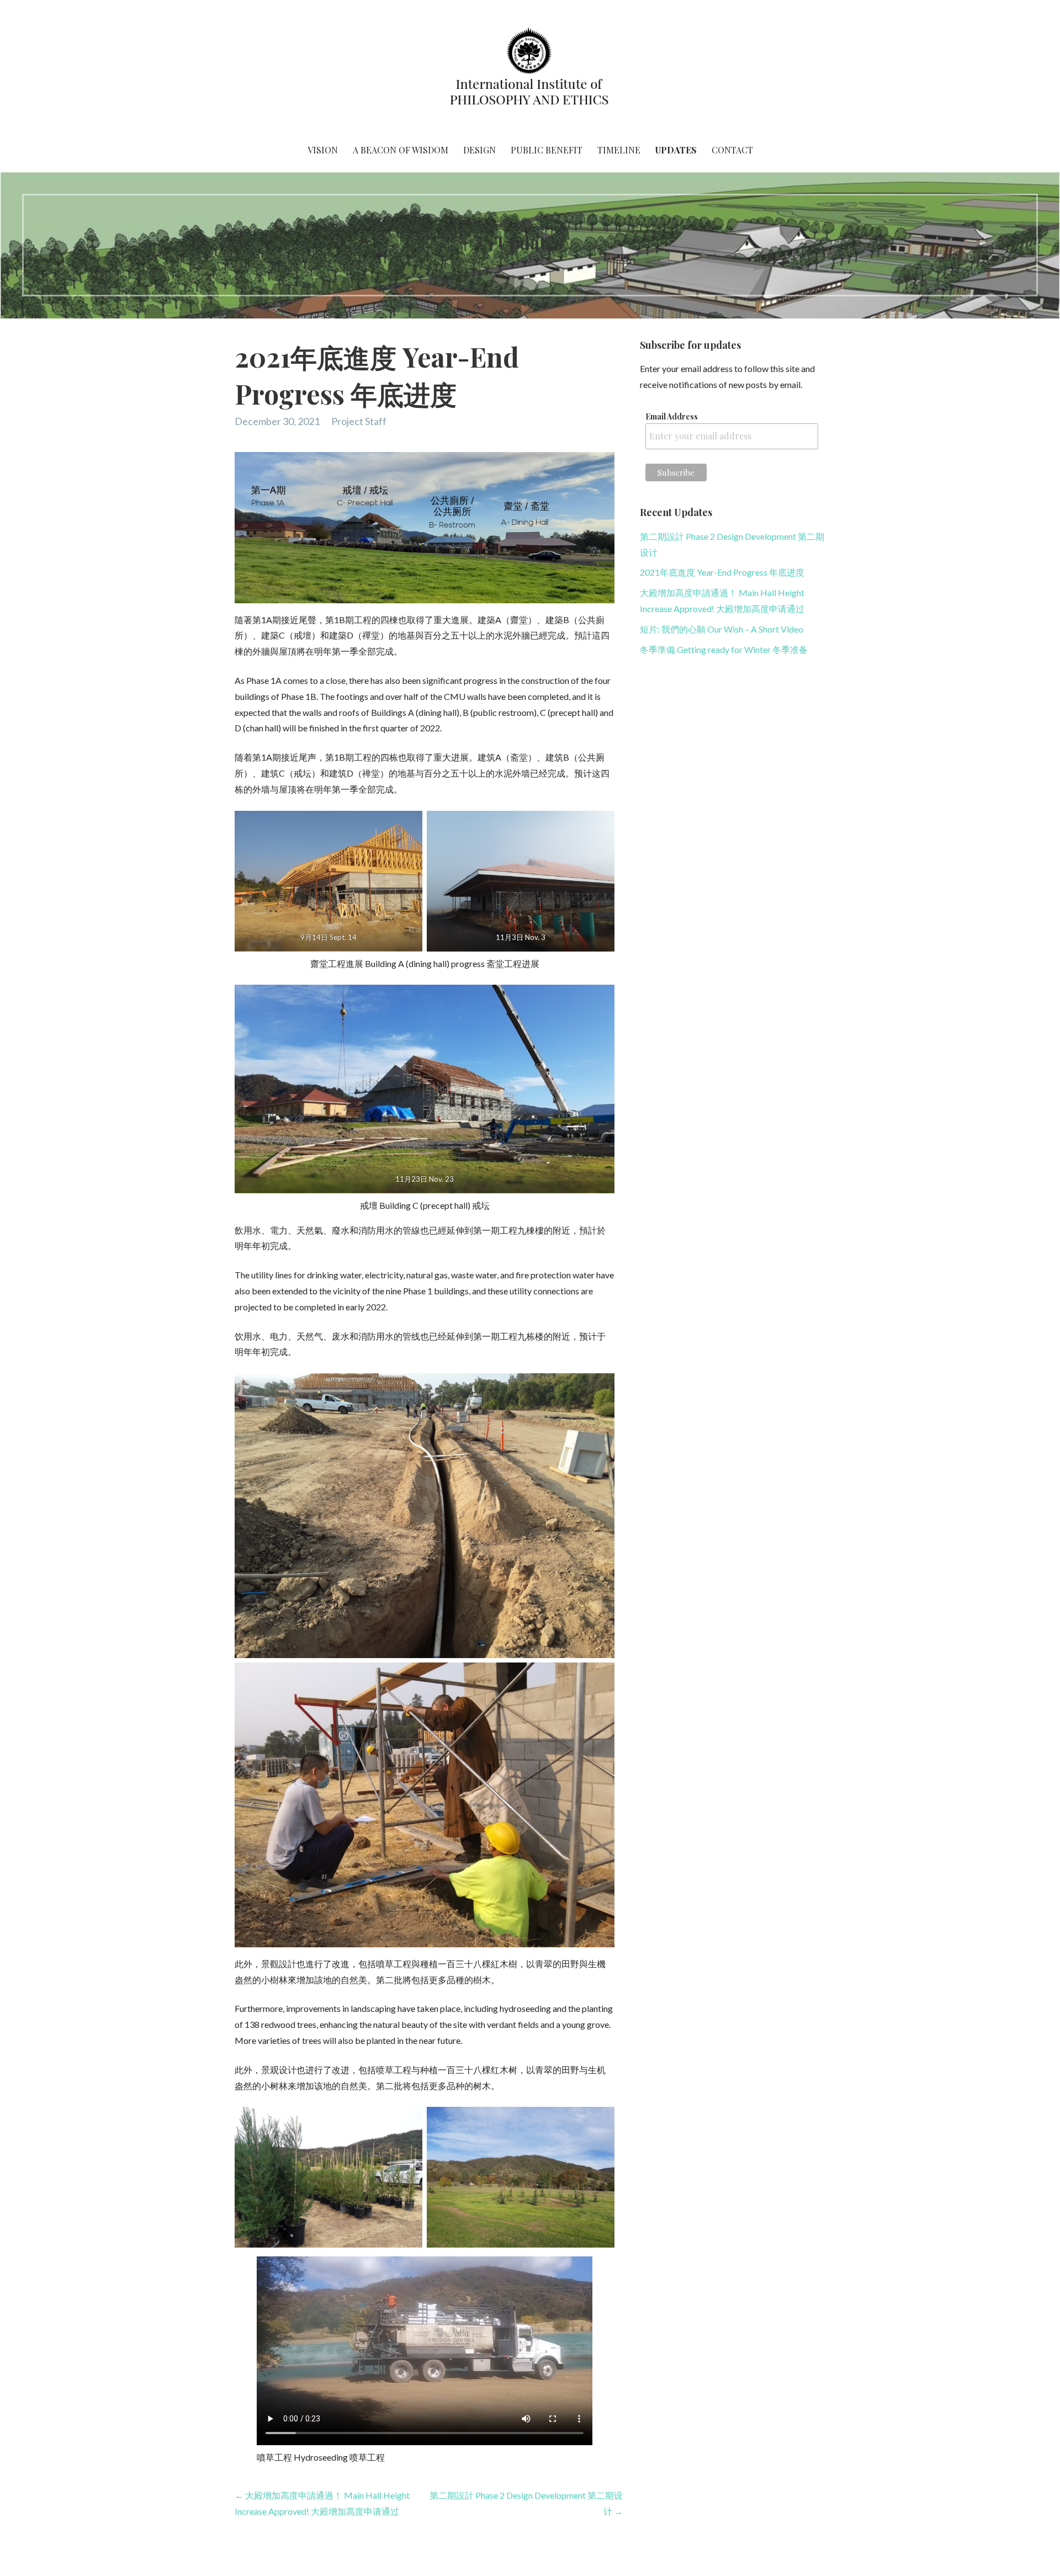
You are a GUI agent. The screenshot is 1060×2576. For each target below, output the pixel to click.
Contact (732, 150)
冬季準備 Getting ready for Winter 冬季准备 (724, 649)
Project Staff (359, 421)
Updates (676, 150)
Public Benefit (547, 150)
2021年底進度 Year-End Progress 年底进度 (722, 572)
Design (479, 150)
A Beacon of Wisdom (401, 150)
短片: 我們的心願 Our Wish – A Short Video (722, 629)
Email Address (672, 416)
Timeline (619, 150)
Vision (323, 150)
